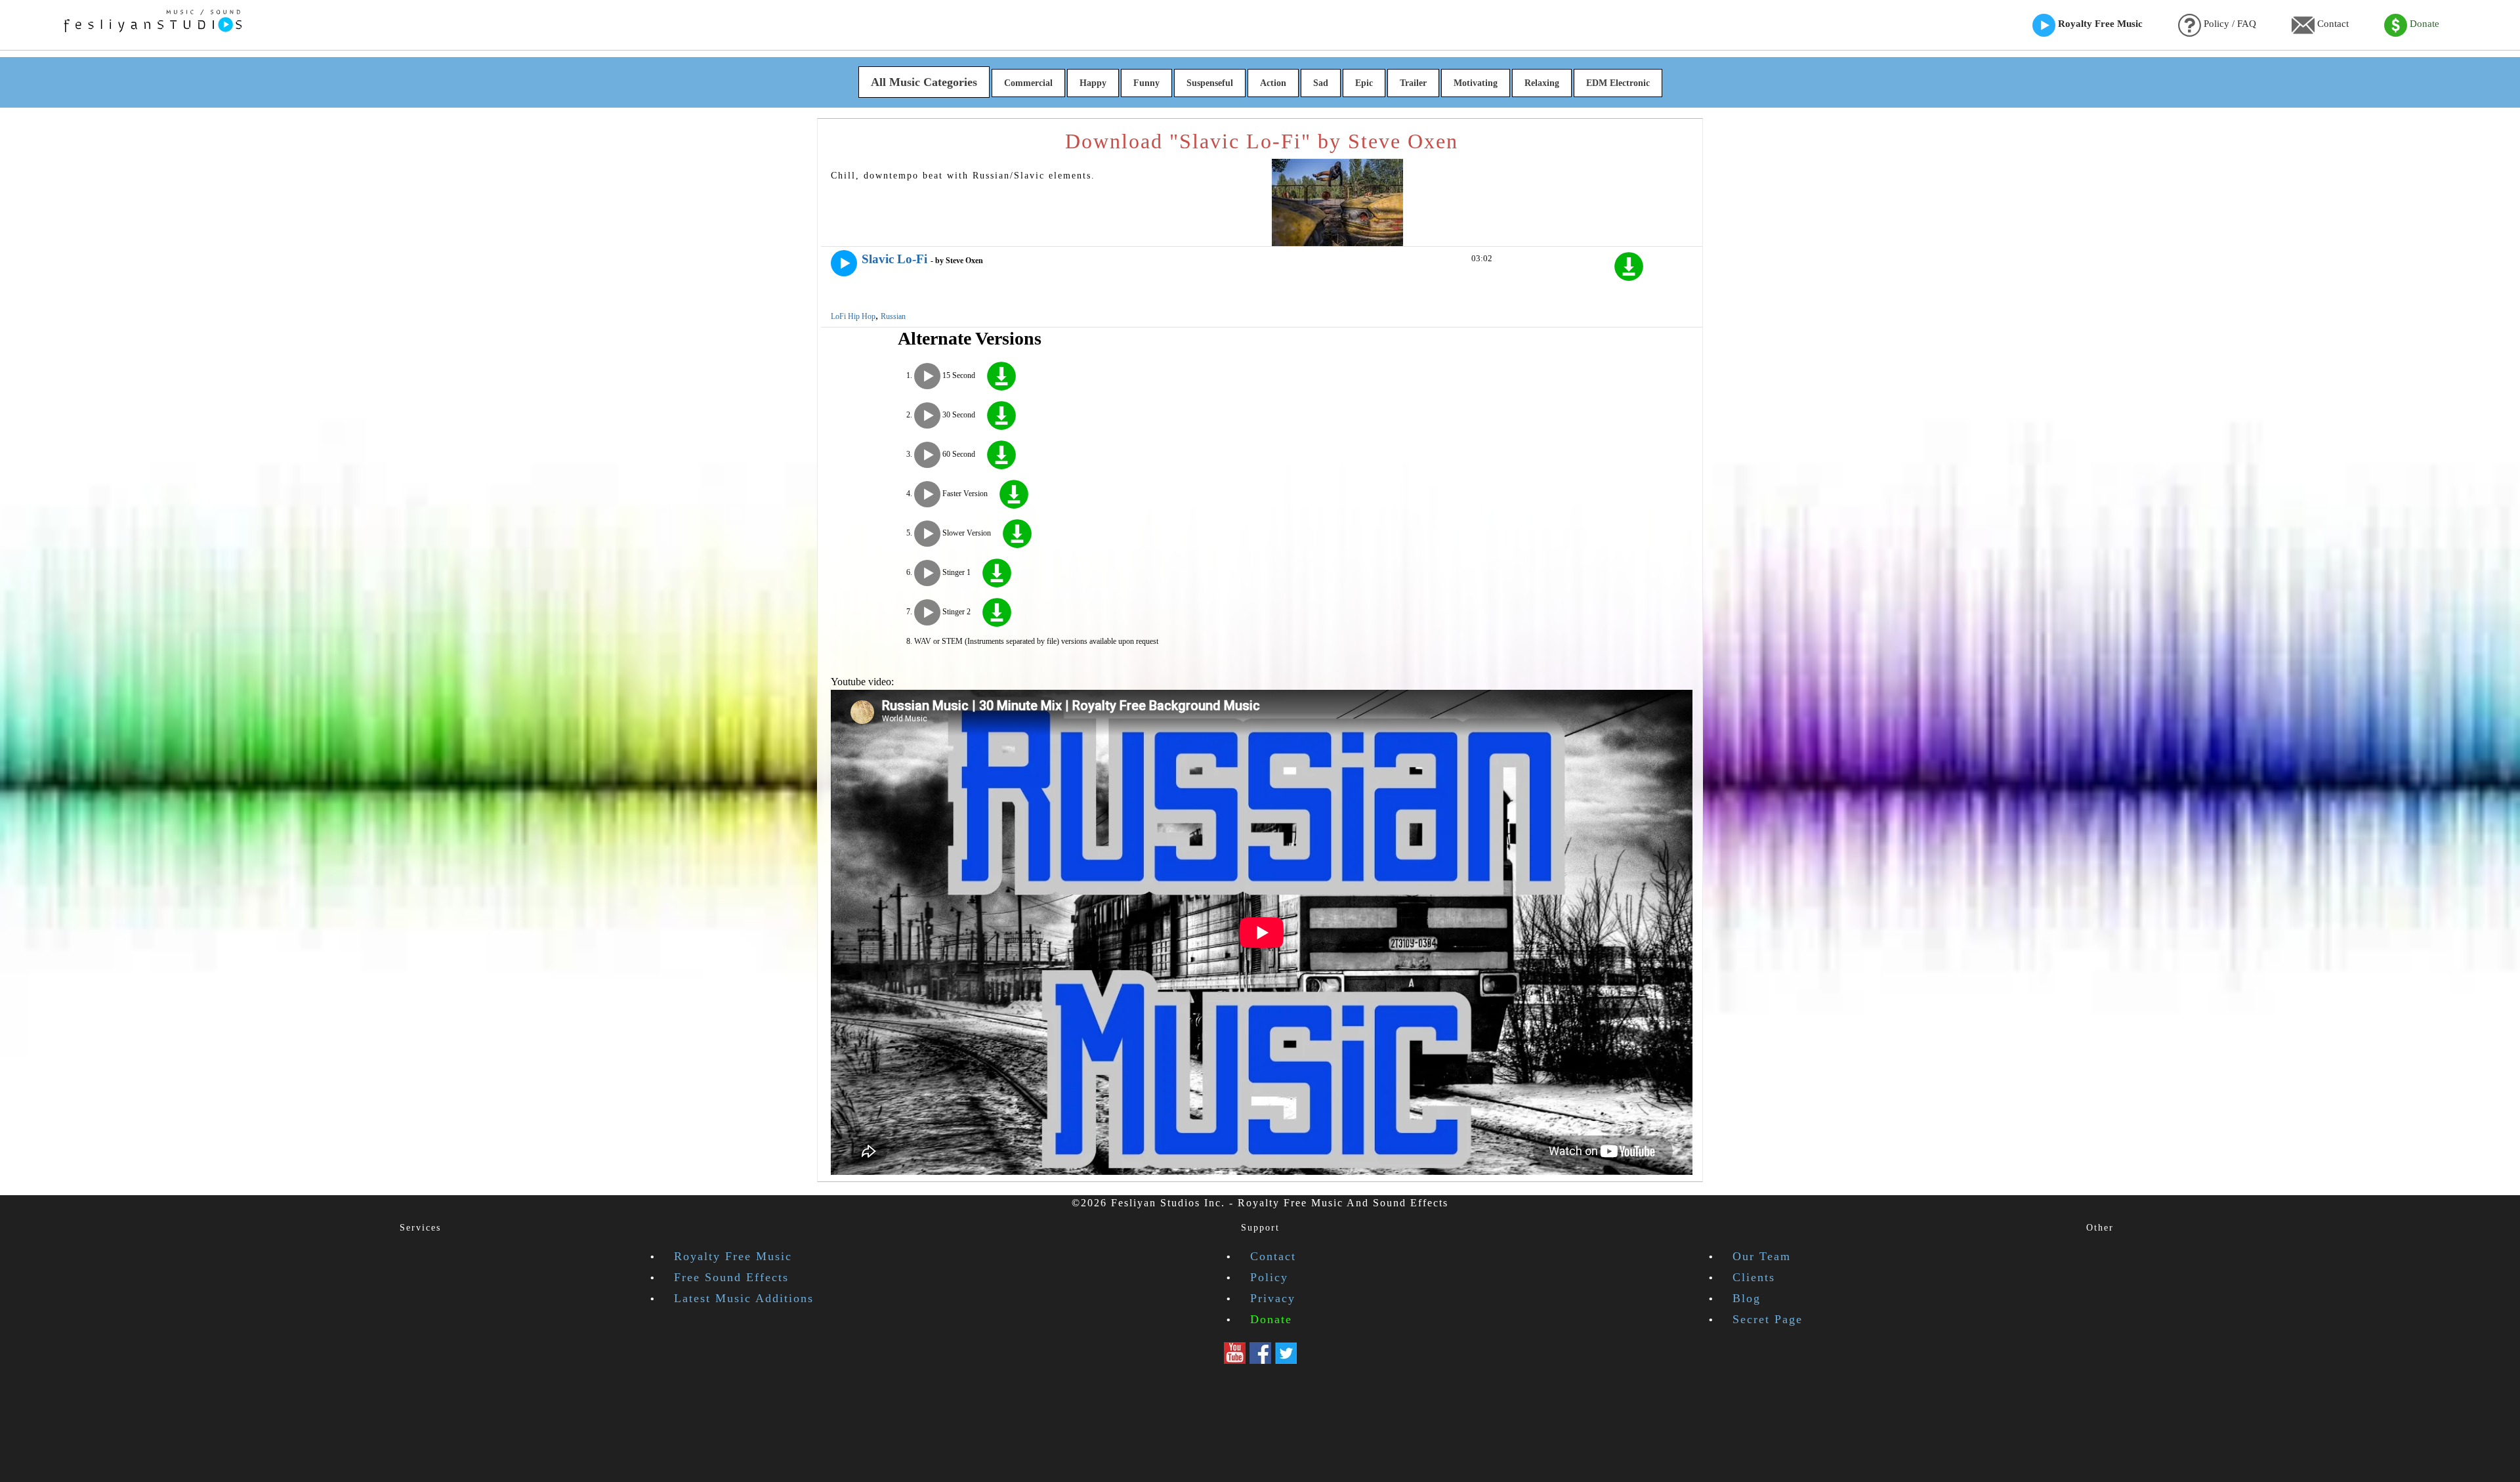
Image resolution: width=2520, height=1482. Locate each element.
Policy (1269, 1277)
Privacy (1273, 1298)
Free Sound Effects (731, 1277)
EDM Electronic (1618, 83)
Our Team (1762, 1256)
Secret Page (1768, 1319)
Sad (1321, 83)
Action (1273, 83)
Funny (1146, 83)
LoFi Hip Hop (853, 316)
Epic (1364, 83)
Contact (2332, 24)
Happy (1093, 83)
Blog (1747, 1298)
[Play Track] (844, 263)
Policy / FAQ (2229, 24)
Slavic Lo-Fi (894, 259)
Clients (1754, 1277)
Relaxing (1542, 83)
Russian (893, 316)
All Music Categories (924, 82)
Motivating (1476, 83)
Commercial (1028, 83)
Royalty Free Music (2099, 24)
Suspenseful (1210, 83)
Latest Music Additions (744, 1298)
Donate (2423, 24)
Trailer (1413, 83)
